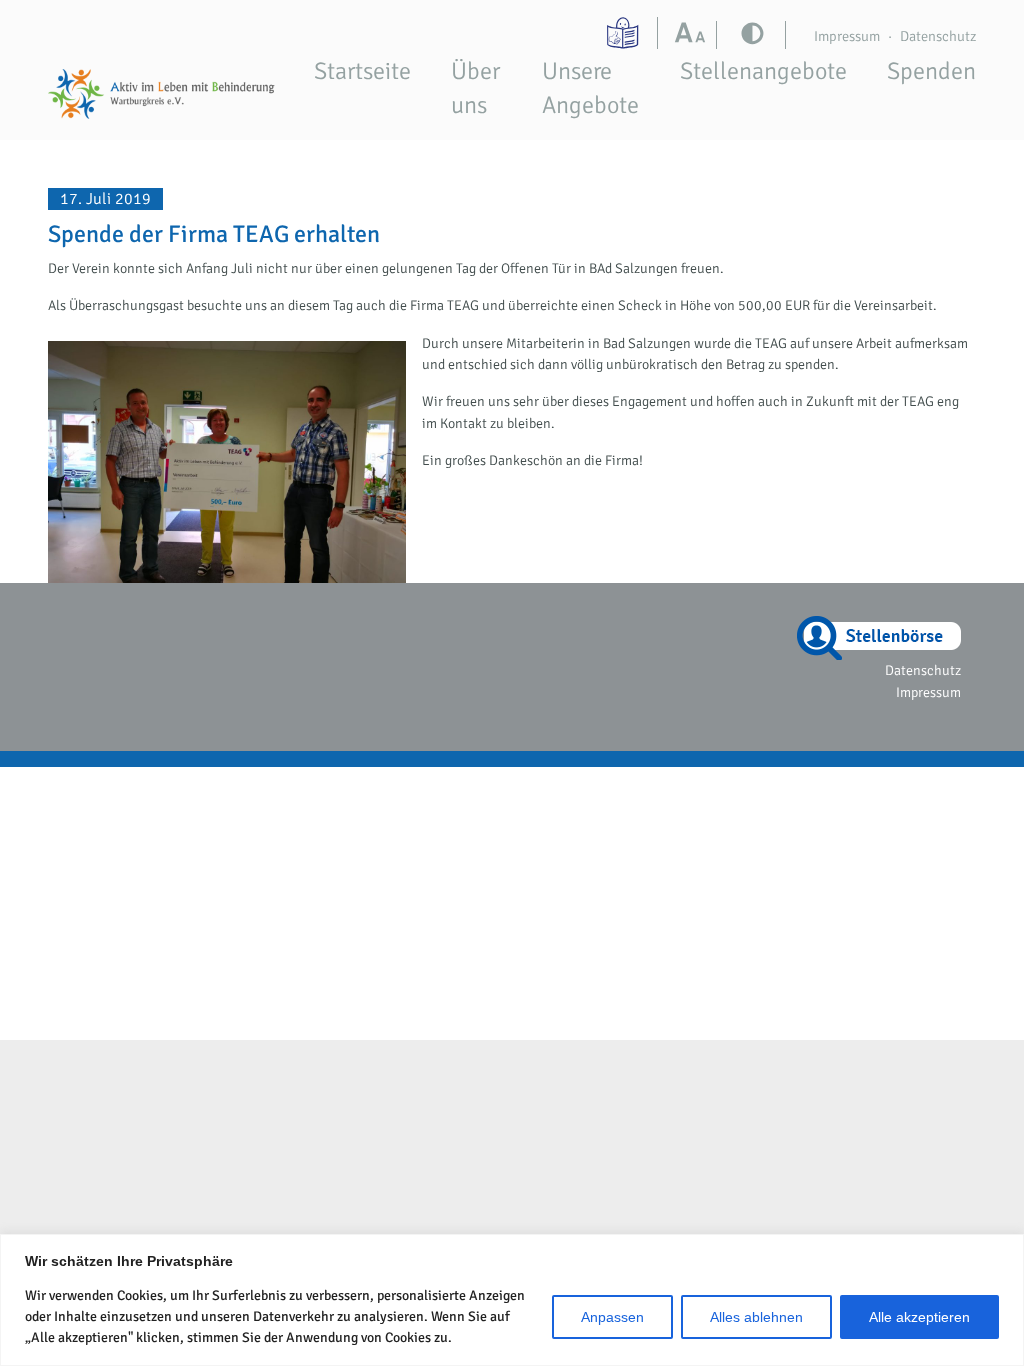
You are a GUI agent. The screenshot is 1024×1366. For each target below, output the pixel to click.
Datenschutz (938, 36)
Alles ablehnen (756, 1317)
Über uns (475, 88)
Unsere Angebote (590, 88)
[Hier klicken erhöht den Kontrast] (694, 35)
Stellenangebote (763, 71)
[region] (512, 1300)
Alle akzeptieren (919, 1317)
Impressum (847, 36)
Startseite (362, 71)
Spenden (931, 71)
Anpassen (612, 1317)
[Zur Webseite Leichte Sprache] (625, 33)
